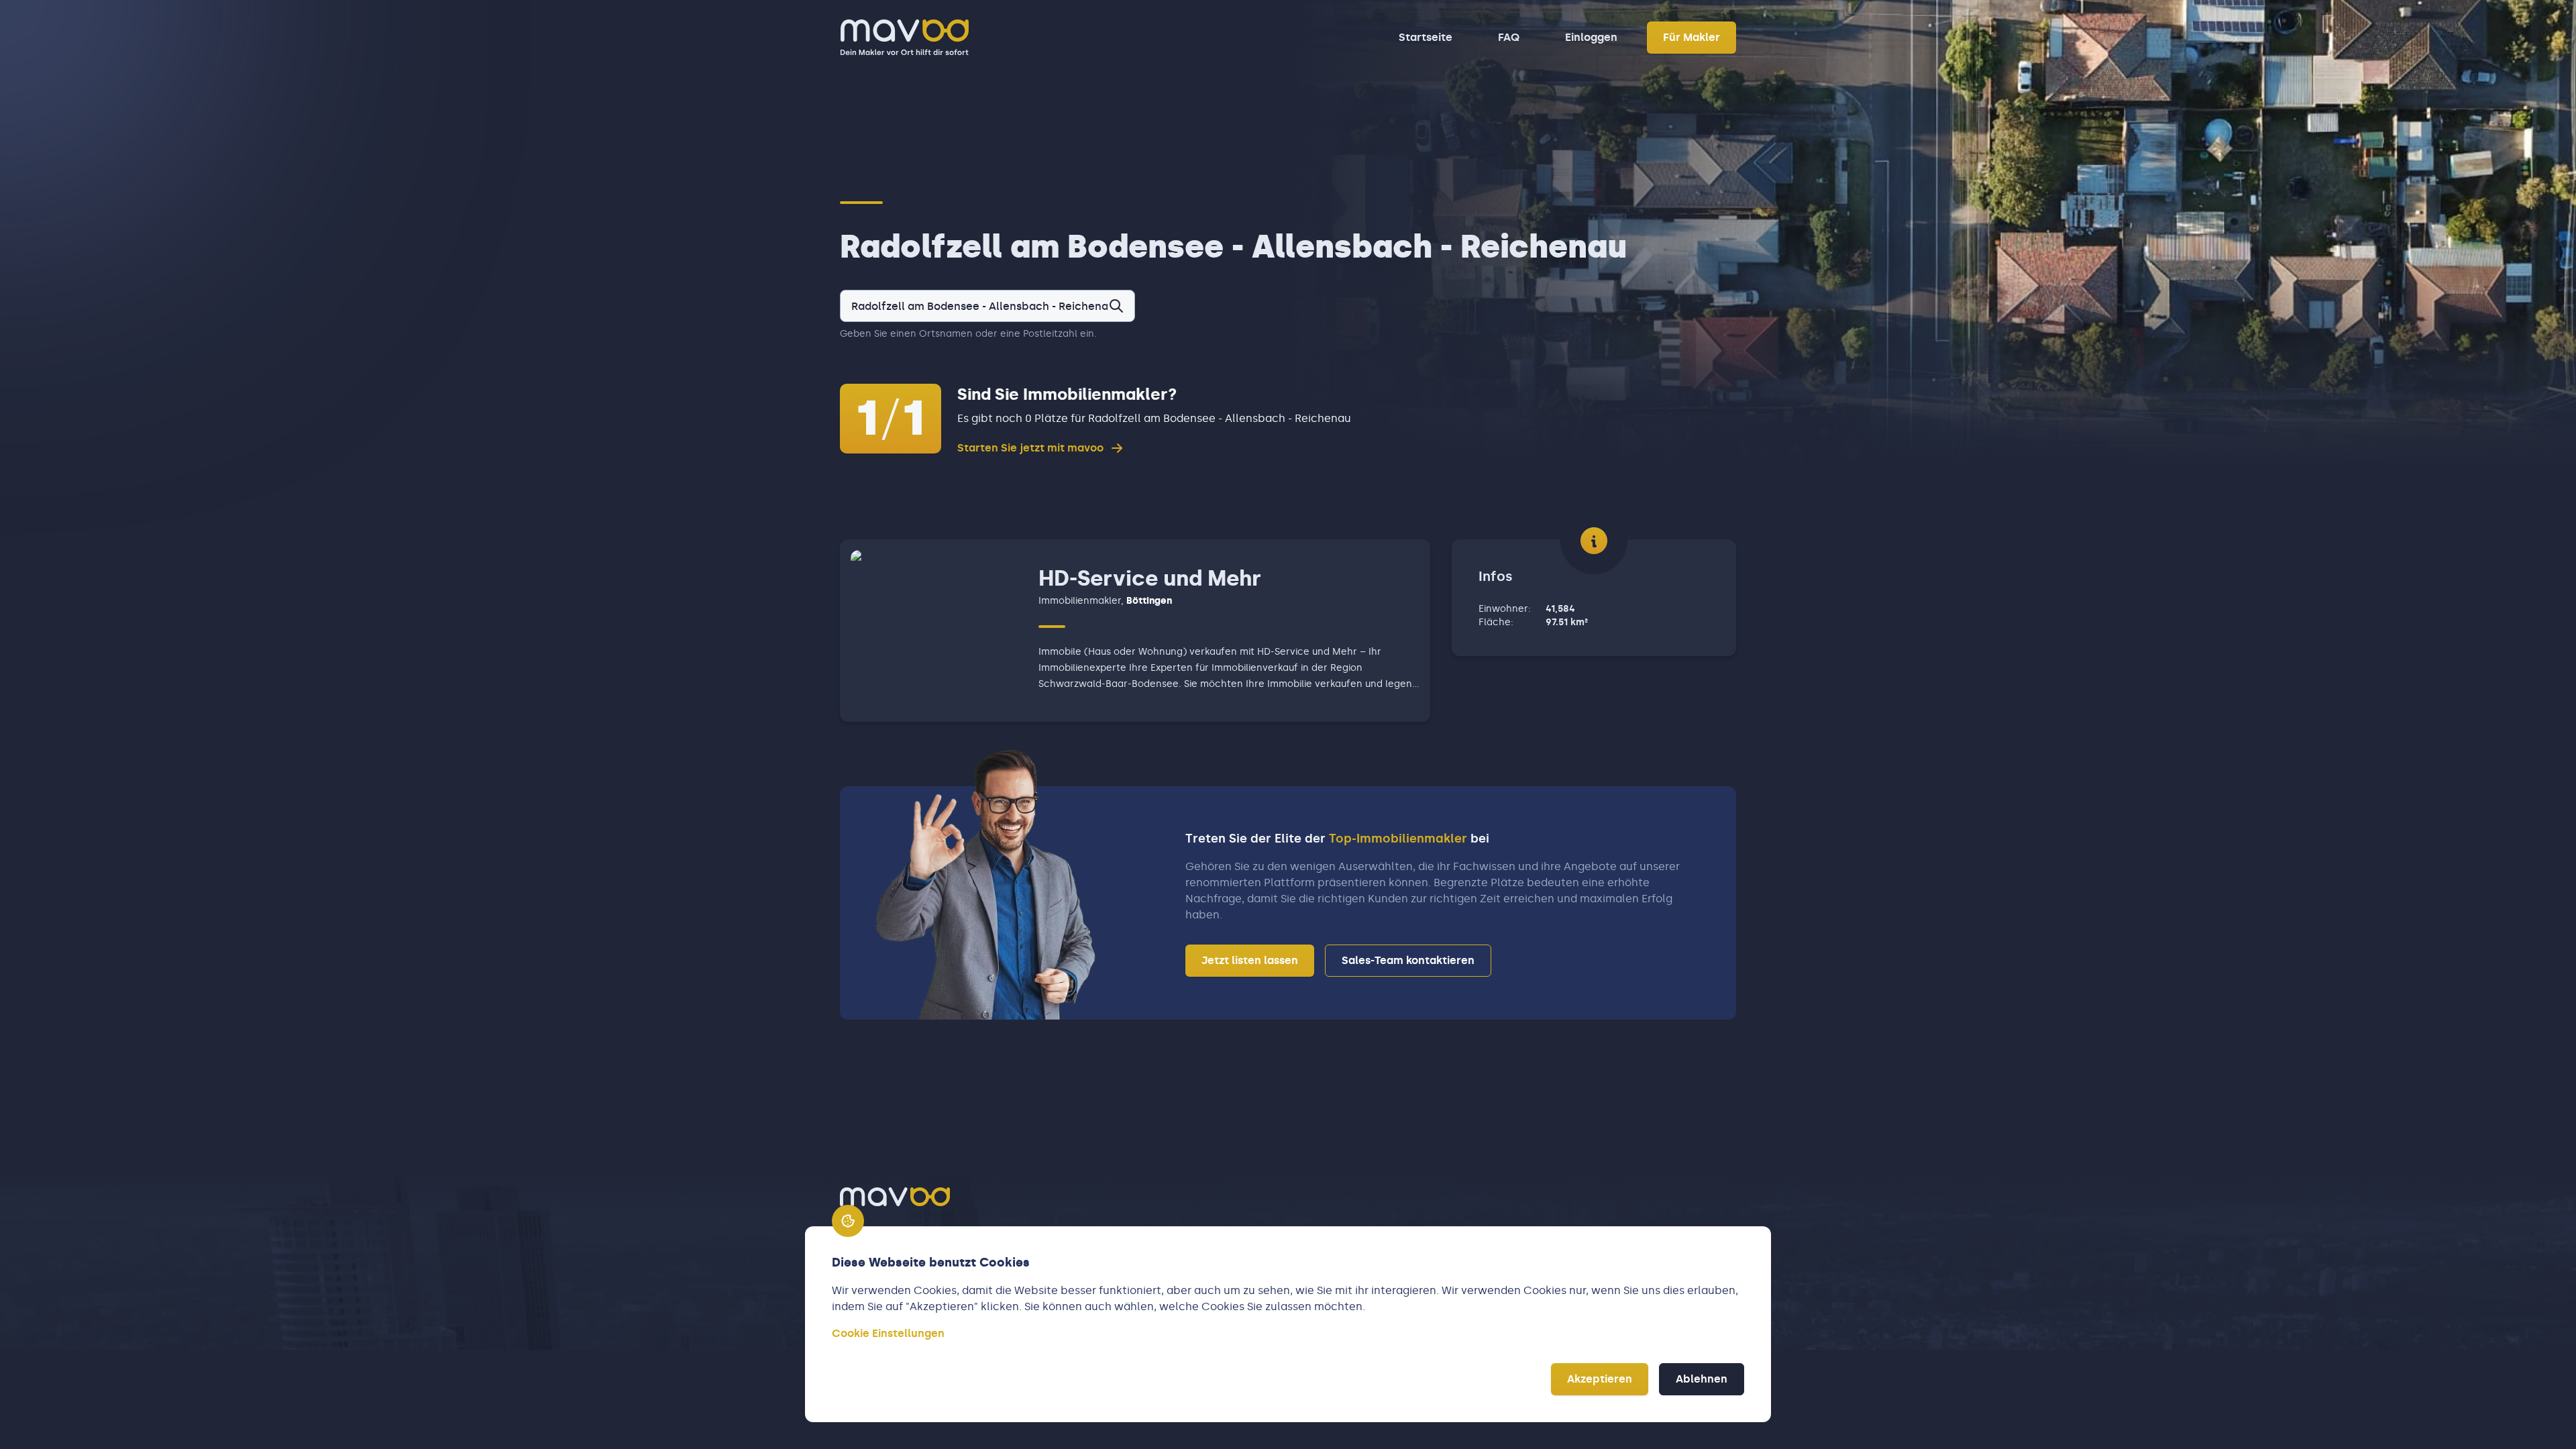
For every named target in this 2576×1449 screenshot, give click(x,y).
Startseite (1426, 37)
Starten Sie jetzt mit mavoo (1030, 448)
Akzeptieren (1600, 1379)
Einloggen (1591, 37)
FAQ (1509, 37)
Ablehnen (1702, 1379)
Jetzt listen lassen (1250, 960)
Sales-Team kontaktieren (1408, 960)
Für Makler (1692, 37)
